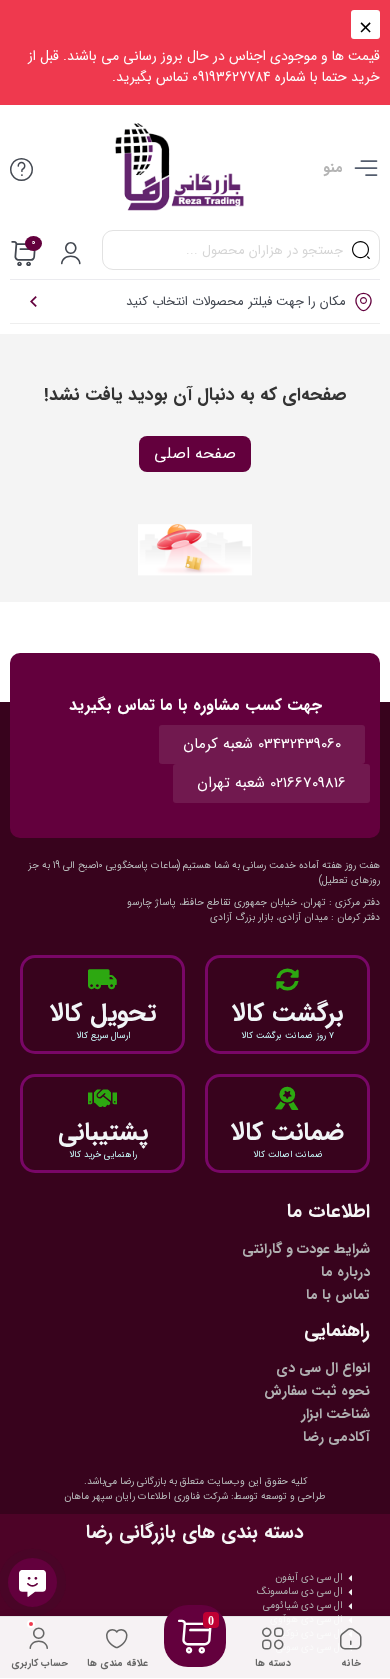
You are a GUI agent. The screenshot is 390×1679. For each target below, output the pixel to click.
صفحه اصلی (195, 453)
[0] (195, 1660)
